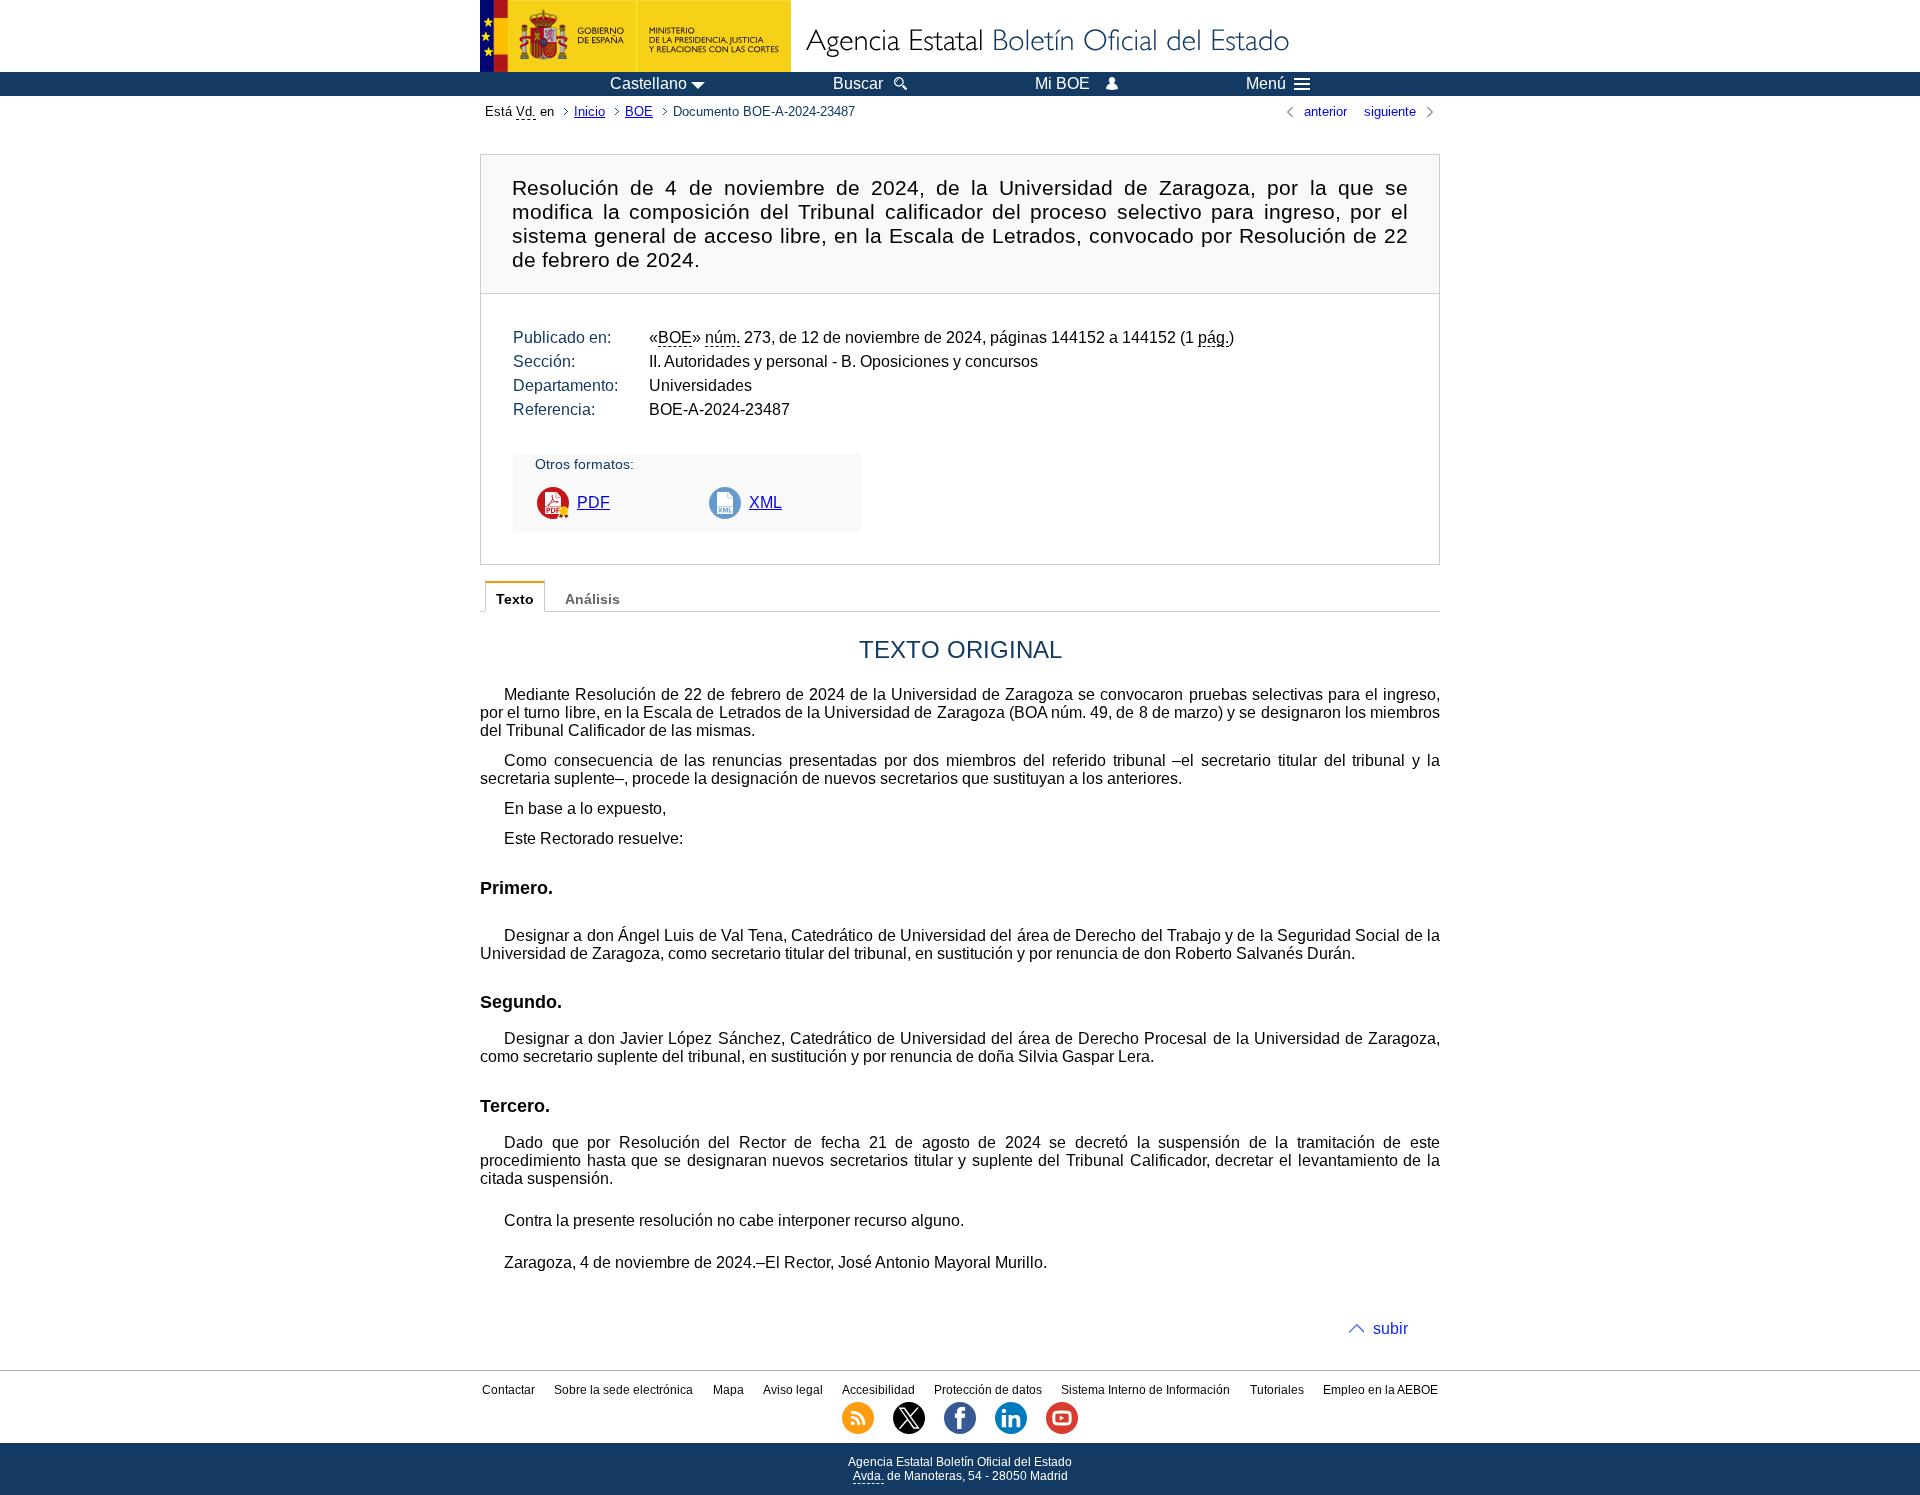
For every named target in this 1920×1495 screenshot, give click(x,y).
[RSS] (858, 1430)
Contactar (508, 1390)
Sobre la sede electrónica (623, 1390)
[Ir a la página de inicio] (1046, 42)
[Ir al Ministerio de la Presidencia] (635, 36)
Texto (515, 599)
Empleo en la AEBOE (1380, 1390)
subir (1390, 1328)
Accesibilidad (878, 1390)
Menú (1266, 84)
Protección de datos (988, 1390)
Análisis (592, 599)
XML (765, 502)
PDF (593, 502)
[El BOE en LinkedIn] (1011, 1430)
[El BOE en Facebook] (960, 1430)
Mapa (728, 1390)
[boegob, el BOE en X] (909, 1430)
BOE (639, 111)
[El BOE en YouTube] (1062, 1430)
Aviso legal (793, 1390)
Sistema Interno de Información (1145, 1390)
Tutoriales (1277, 1390)
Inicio (589, 111)
